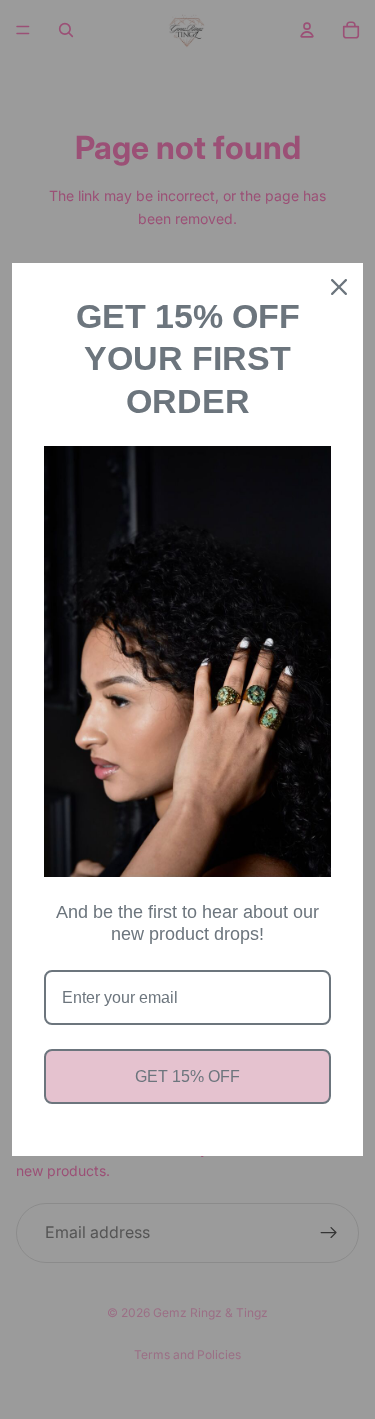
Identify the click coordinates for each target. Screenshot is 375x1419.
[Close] (339, 287)
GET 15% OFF (187, 1076)
